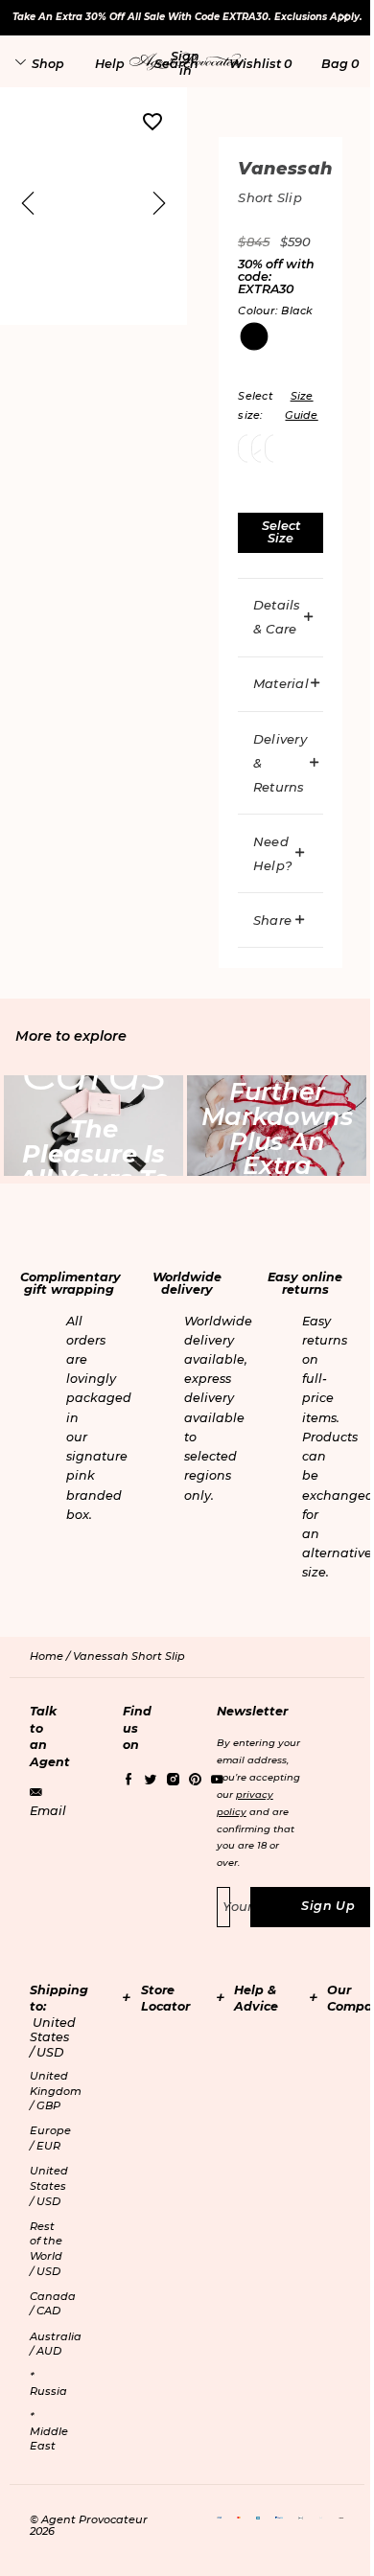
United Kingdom (56, 2091)
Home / (51, 1656)
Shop (48, 64)
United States (49, 2185)
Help (110, 64)
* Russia (48, 2383)
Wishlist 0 (260, 64)
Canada (53, 2304)
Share (272, 920)
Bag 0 (340, 64)
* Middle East (49, 2431)
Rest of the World (46, 2249)
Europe (50, 2138)
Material (281, 683)
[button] (185, 63)
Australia (56, 2344)
